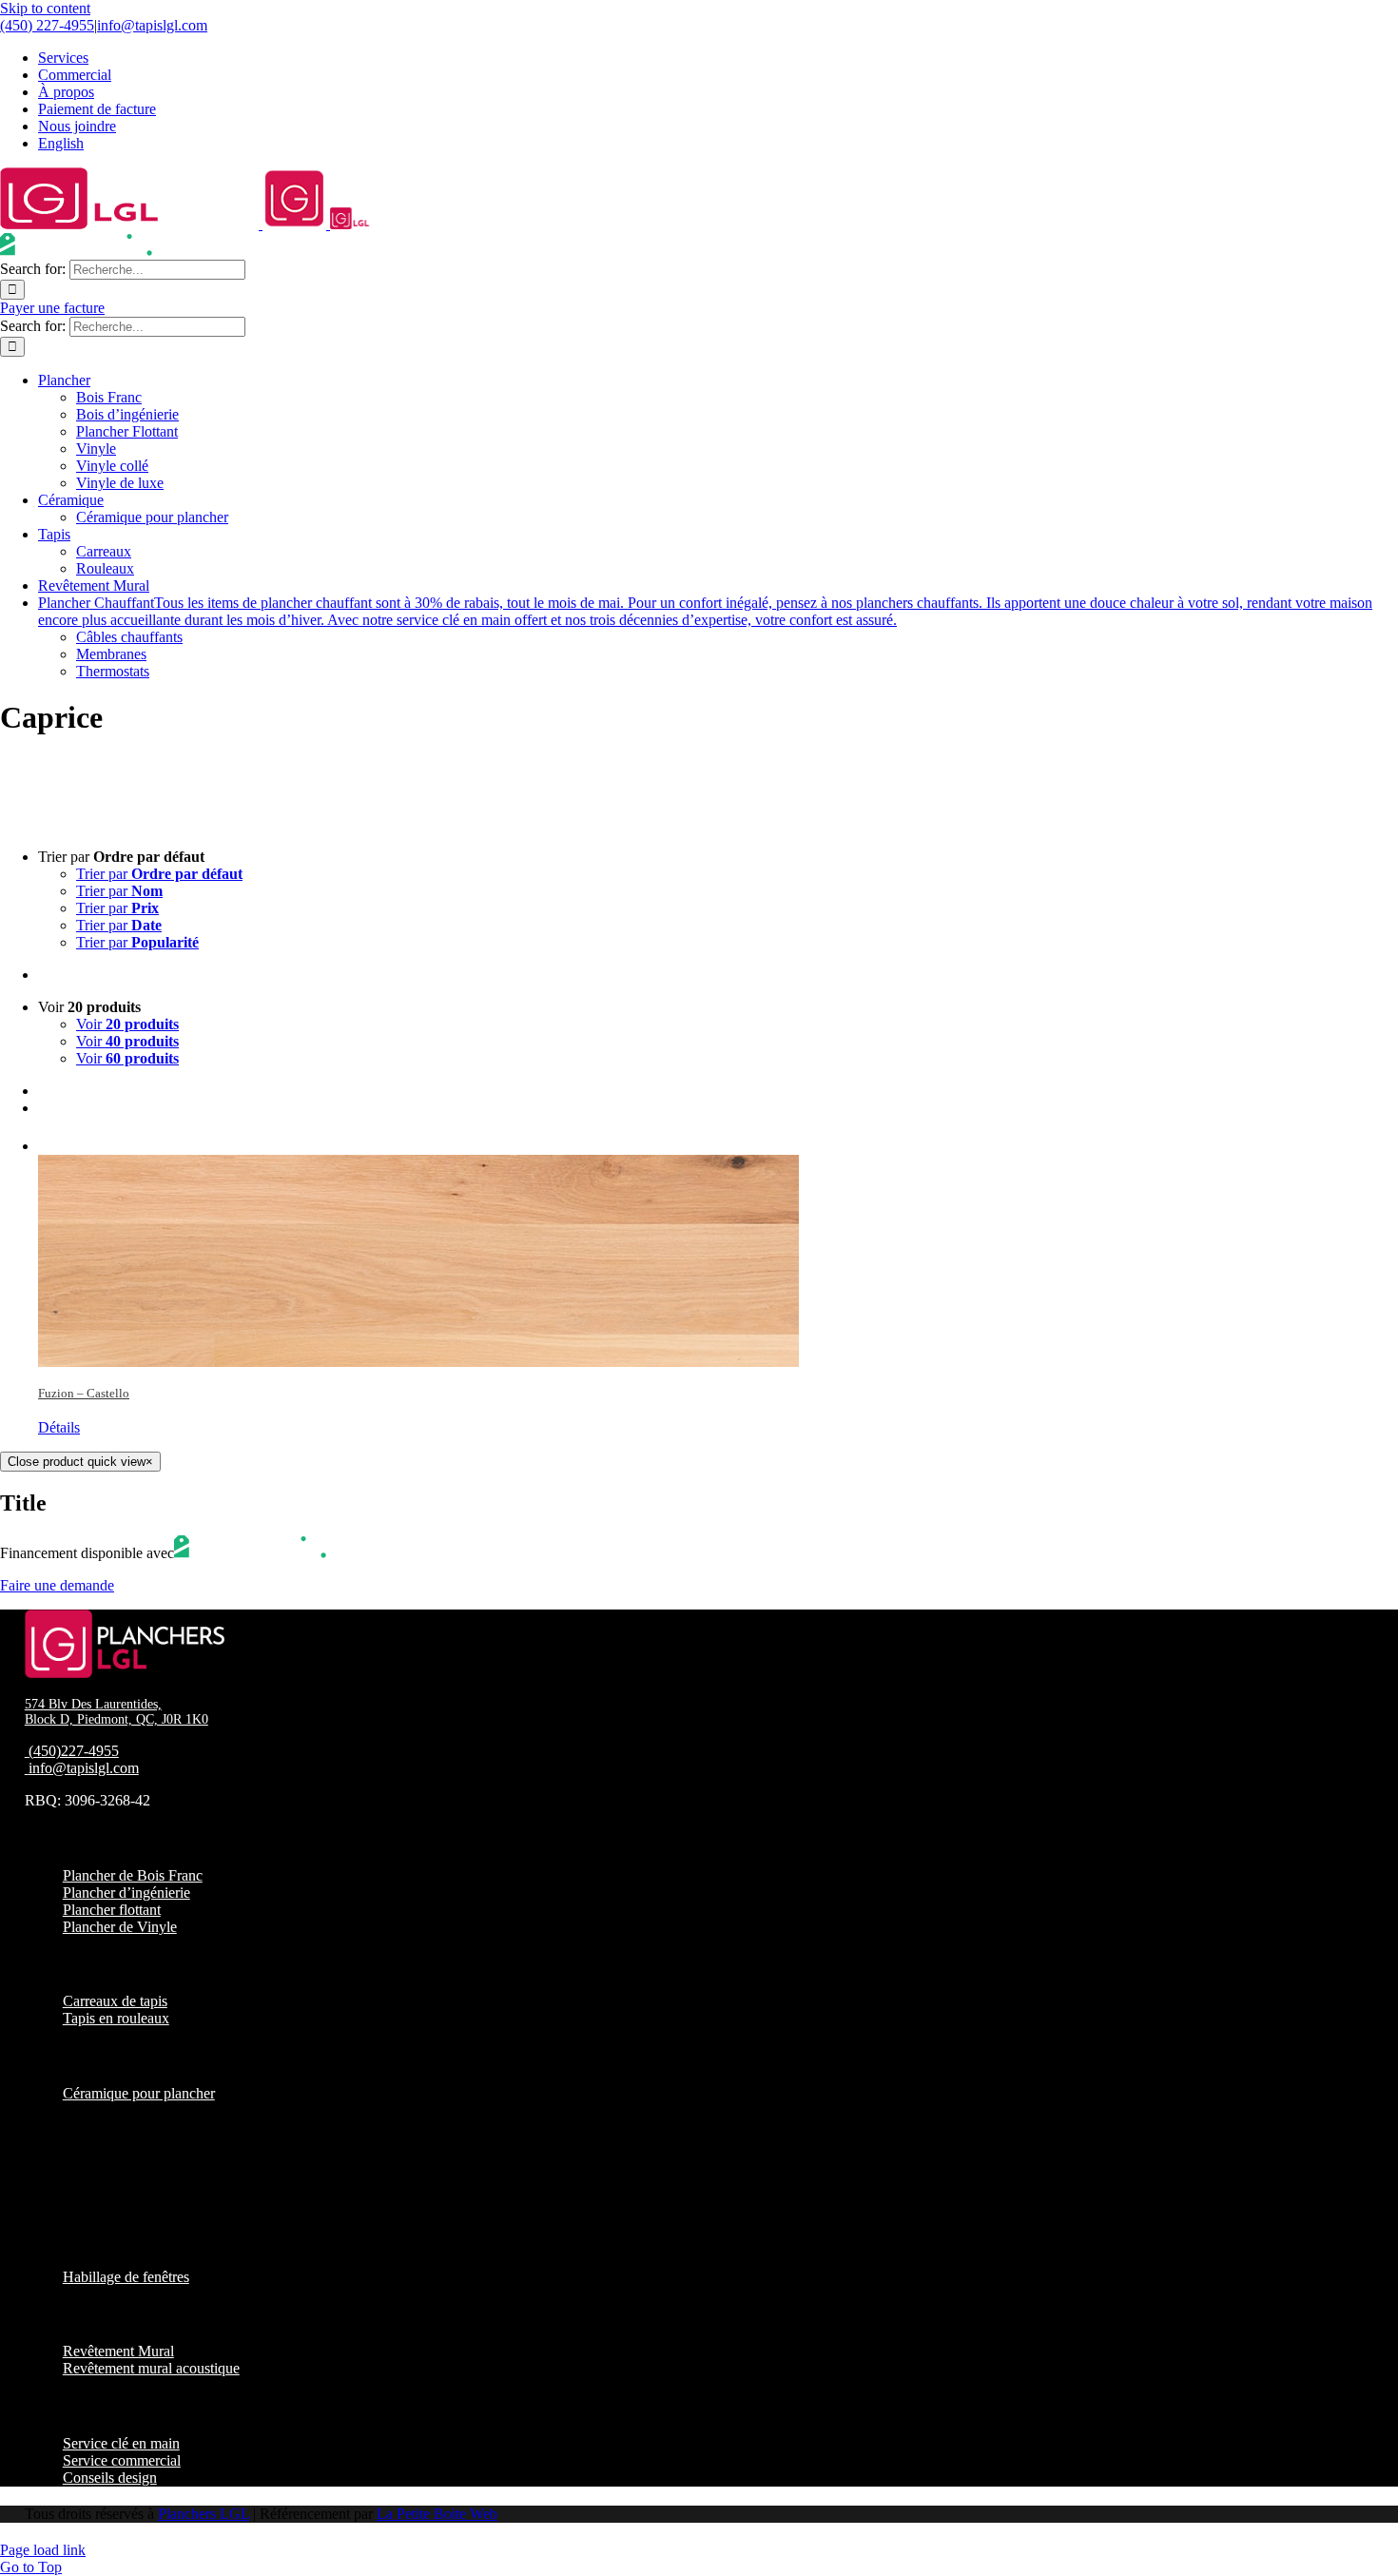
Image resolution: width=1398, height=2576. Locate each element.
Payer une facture (52, 308)
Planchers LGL (204, 2514)
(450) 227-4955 (47, 25)
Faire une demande (57, 1585)
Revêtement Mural (118, 2351)
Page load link (43, 2550)
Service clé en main (121, 2443)
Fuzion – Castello (84, 1393)
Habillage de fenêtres (126, 2277)
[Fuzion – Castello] (718, 1249)
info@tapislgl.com (152, 25)
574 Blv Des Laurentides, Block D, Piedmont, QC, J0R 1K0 (116, 1712)
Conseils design (110, 2478)
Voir (127, 1024)
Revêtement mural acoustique (151, 2368)
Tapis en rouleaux (116, 2018)
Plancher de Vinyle (120, 1927)
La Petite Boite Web (437, 2514)
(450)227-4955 (74, 1751)
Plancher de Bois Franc (133, 1875)
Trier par (159, 874)
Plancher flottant (112, 1910)
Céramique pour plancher (139, 2093)
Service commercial (122, 2460)
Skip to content (45, 8)
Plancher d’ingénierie (126, 1893)
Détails (59, 1427)
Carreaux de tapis (115, 2001)
